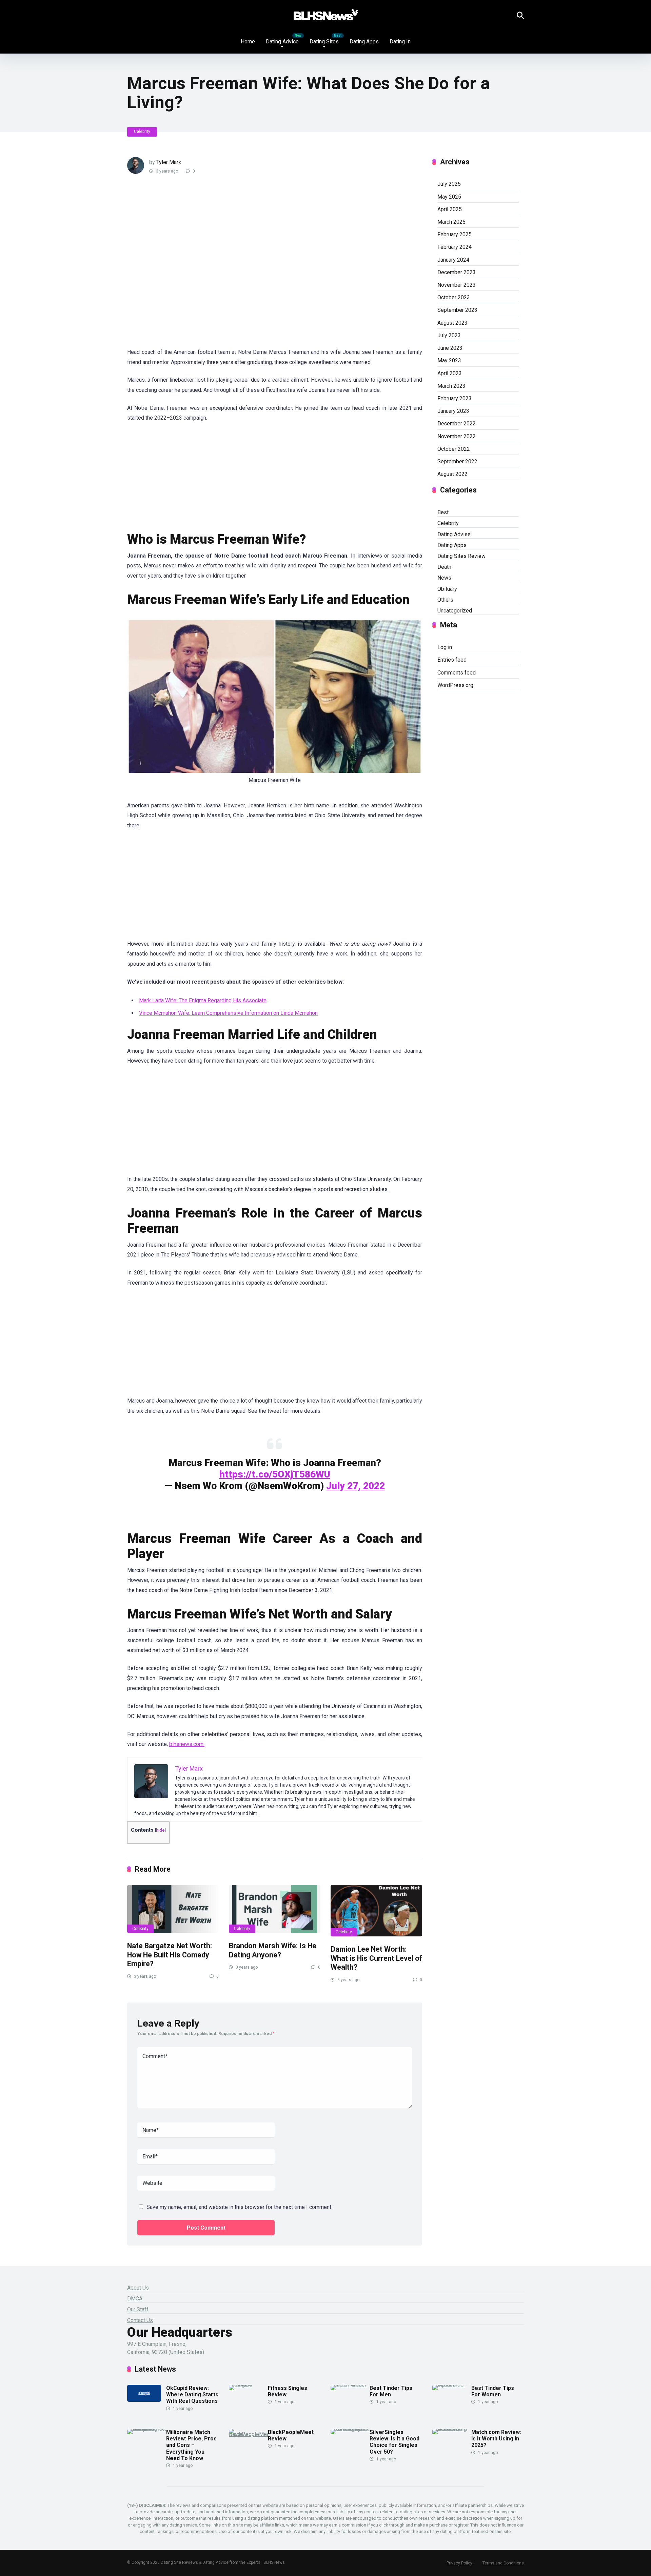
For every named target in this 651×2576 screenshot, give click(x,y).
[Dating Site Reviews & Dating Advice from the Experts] (326, 15)
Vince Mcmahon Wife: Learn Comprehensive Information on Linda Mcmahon (228, 1013)
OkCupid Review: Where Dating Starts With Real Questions (192, 2394)
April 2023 (450, 373)
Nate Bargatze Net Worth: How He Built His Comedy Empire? (170, 1955)
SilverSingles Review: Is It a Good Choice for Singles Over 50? (394, 2442)
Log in (445, 647)
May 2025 (449, 197)
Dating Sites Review (461, 556)
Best (443, 512)
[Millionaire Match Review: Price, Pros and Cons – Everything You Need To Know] (147, 2429)
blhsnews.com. (187, 1744)
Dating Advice (282, 42)
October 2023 (454, 297)
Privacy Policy (459, 2563)
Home (248, 42)
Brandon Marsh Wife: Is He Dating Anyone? (273, 1950)
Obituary (447, 589)
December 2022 (457, 424)
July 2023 (449, 335)
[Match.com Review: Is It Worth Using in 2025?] (452, 2429)
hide (160, 1830)
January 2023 (453, 411)
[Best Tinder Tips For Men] (350, 2385)
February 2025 (455, 234)
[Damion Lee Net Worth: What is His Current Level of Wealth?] (376, 1911)
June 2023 (450, 348)
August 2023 (452, 323)
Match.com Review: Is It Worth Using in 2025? (496, 2439)
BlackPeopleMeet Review (291, 2435)
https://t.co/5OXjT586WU (275, 1474)
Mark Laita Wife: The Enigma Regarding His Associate (203, 1000)
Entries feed (452, 660)
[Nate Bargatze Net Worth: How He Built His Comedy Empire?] (173, 1909)
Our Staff (138, 2309)
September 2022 (457, 461)
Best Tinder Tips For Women (493, 2391)
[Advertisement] (249, 265)
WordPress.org (455, 685)
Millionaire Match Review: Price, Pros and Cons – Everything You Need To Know (191, 2445)
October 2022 (454, 449)
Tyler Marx (169, 162)
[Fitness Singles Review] (248, 2385)
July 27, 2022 (356, 1486)
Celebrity (142, 132)
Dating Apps (364, 42)
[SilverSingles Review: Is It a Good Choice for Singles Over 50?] (350, 2429)
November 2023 (457, 285)
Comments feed (457, 673)
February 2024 (455, 247)
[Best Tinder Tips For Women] (452, 2385)
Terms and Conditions (503, 2563)
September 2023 (457, 310)
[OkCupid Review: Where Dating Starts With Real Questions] (144, 2400)
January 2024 (453, 260)
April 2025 (450, 209)
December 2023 (457, 272)
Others (445, 600)
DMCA (135, 2299)
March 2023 (451, 386)
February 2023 (455, 398)
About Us (138, 2288)
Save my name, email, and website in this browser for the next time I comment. (239, 2207)
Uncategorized (455, 611)
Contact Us (140, 2320)
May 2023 (449, 360)
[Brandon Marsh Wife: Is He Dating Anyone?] (275, 1909)
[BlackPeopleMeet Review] (248, 2434)
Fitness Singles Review (288, 2391)
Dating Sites (324, 42)
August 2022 (452, 474)
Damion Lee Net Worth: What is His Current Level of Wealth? (376, 1958)
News (444, 578)
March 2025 (451, 222)
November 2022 (457, 436)
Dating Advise (454, 534)
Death (444, 567)
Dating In (400, 42)
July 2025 (449, 184)
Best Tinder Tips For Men (391, 2391)
